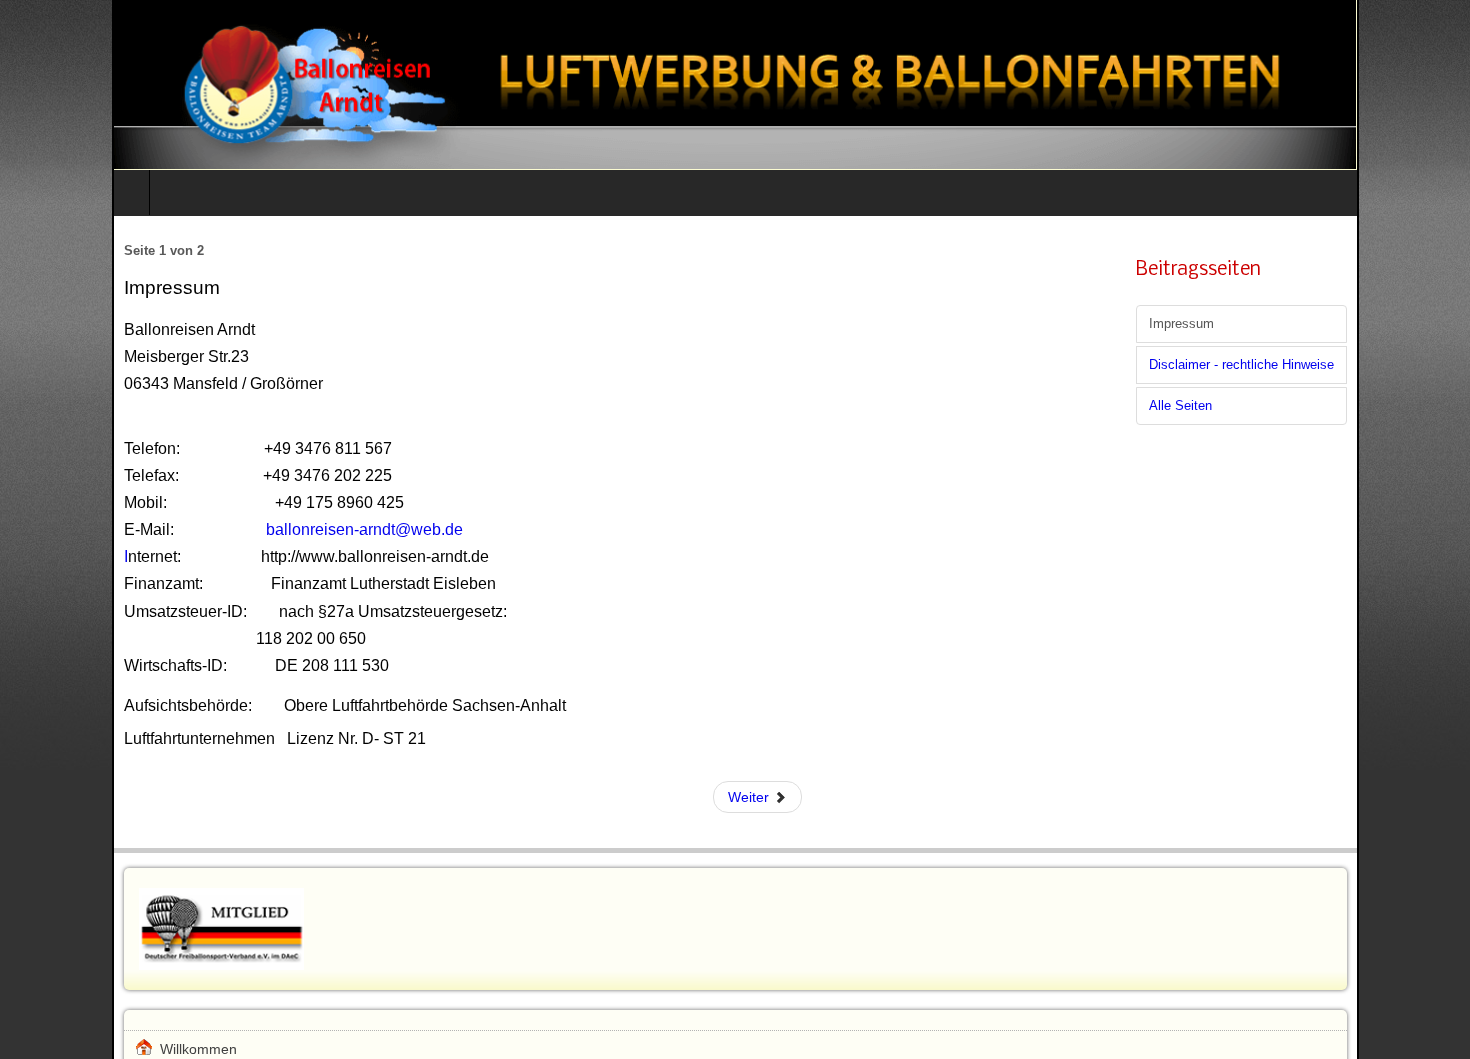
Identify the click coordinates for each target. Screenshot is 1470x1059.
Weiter (750, 797)
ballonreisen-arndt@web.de (364, 529)
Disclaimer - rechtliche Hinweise (1241, 365)
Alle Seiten (1180, 406)
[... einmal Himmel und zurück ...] (735, 84)
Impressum (1181, 324)
